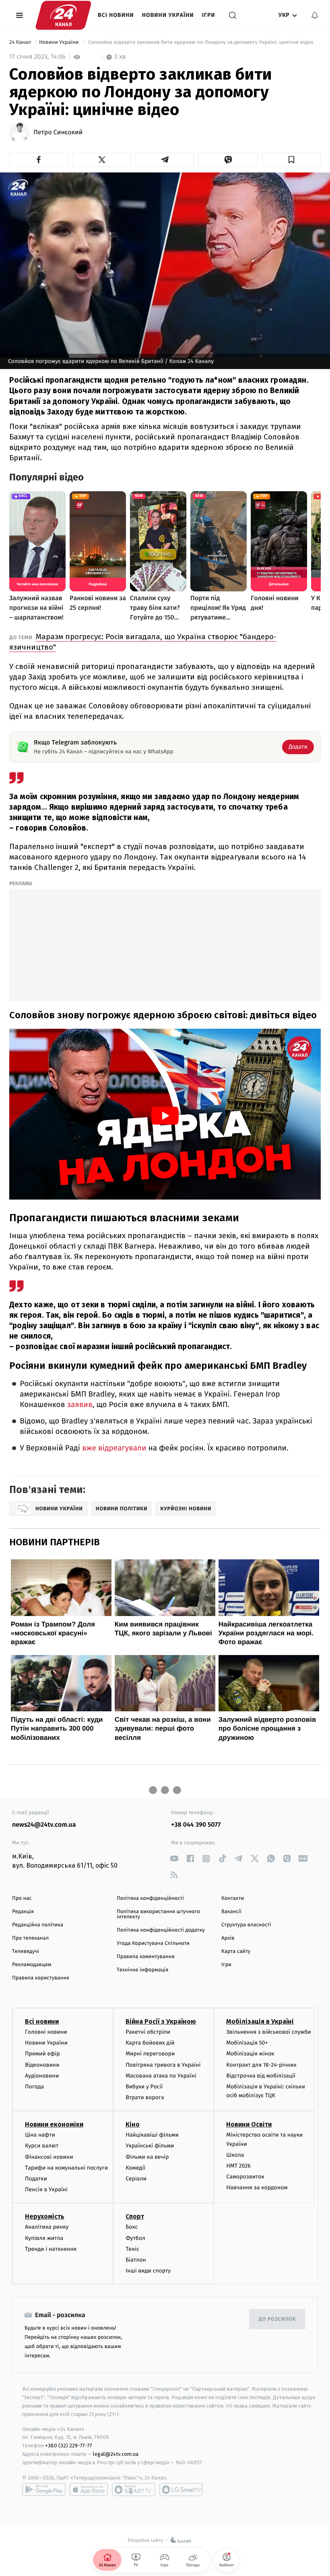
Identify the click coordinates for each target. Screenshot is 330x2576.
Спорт (135, 2216)
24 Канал (21, 42)
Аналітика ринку (47, 2227)
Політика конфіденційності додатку (161, 1930)
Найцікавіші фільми (152, 2135)
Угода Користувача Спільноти (153, 1943)
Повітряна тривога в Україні (163, 2065)
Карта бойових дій (150, 2043)
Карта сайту (236, 1951)
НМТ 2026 (238, 2166)
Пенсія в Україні (46, 2189)
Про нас (22, 1898)
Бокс (132, 2227)
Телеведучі (26, 1951)
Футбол (135, 2238)
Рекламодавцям (32, 1965)
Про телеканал (30, 1938)
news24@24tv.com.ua (44, 1825)
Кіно (133, 2124)
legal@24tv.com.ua (116, 2454)
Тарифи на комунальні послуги (66, 2168)
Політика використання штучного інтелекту (158, 1914)
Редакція (23, 1912)
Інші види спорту (148, 2271)
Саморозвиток (245, 2177)
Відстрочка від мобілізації (261, 2076)
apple (89, 2490)
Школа (235, 2155)
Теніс (132, 2249)
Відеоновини (42, 2065)
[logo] (63, 15)
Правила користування (41, 1978)
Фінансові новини (49, 2157)
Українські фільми (150, 2146)
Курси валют (42, 2146)
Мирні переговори (150, 2054)
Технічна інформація (142, 1970)
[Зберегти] (291, 160)
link (174, 1859)
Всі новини (116, 15)
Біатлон (136, 2260)
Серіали (136, 2179)
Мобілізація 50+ (247, 2043)
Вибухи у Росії (144, 2087)
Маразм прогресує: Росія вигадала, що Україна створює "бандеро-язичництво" (143, 642)
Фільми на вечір (147, 2157)
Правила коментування (146, 1957)
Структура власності (246, 1925)
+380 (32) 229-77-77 (69, 2446)
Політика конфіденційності (150, 1898)
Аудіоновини (42, 2076)
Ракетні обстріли (148, 2032)
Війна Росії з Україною (161, 2021)
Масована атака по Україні (161, 2076)
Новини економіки (54, 2124)
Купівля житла (44, 2238)
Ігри (209, 15)
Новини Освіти (249, 2124)
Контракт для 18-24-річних (261, 2065)
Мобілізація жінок (250, 2054)
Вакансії (231, 1912)
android (44, 2490)
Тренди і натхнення (51, 2249)
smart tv (134, 2490)
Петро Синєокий (58, 133)
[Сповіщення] (315, 15)
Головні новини (46, 2032)
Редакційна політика (38, 1925)
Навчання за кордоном (257, 2187)
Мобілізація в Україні (260, 2021)
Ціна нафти (40, 2135)
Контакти (233, 1898)
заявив (79, 1405)
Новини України (168, 15)
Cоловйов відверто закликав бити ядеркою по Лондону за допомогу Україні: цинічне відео (201, 42)
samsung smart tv (181, 2490)
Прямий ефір (42, 2054)
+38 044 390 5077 (196, 1825)
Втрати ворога (145, 2097)
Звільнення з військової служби (269, 2032)
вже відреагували (114, 1448)
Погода (34, 2087)
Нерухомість (45, 2216)
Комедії (135, 2168)
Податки (36, 2179)
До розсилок (277, 2319)
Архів (228, 1938)
